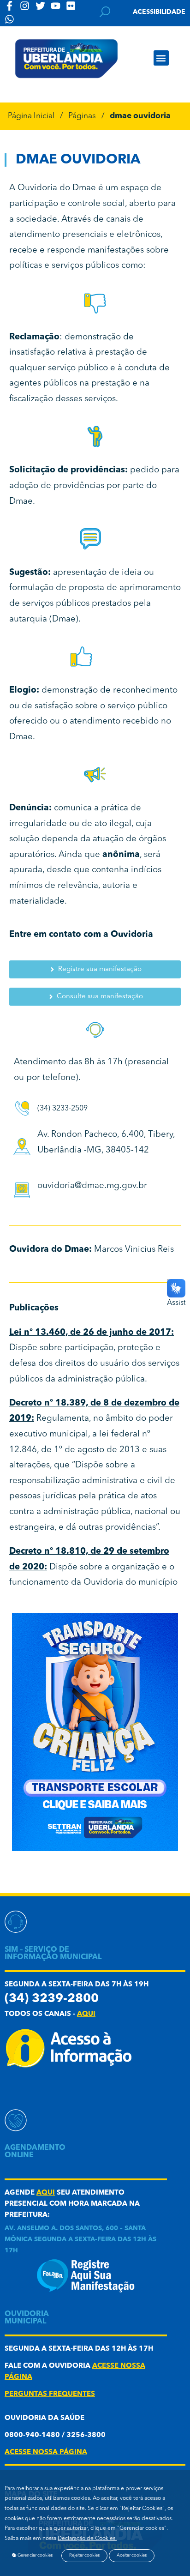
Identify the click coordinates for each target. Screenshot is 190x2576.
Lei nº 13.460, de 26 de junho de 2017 (90, 1333)
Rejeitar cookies (84, 2555)
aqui (86, 2014)
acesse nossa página (46, 2452)
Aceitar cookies (132, 2555)
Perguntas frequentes (50, 2394)
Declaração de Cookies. (87, 2539)
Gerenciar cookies (35, 2555)
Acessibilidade (159, 12)
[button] (161, 58)
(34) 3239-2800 (52, 1999)
